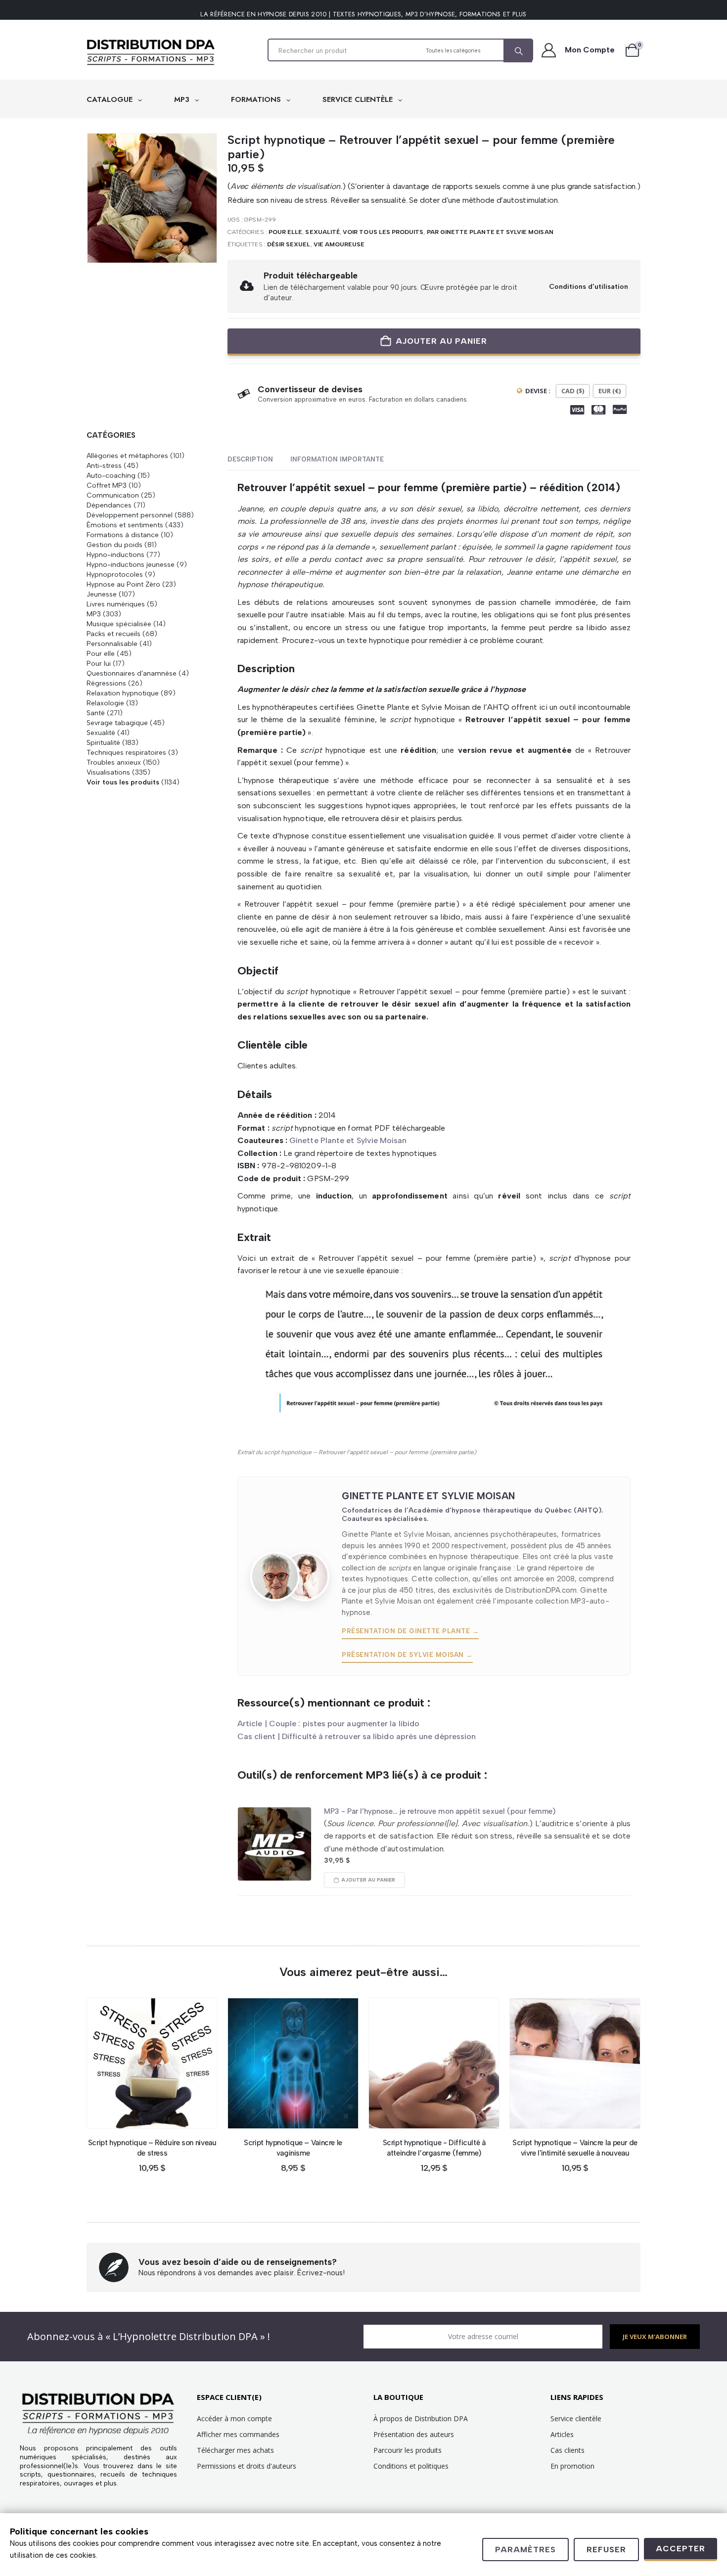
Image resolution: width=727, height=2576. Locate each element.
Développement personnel (130, 515)
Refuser (606, 2550)
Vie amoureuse (339, 244)
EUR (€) (610, 391)
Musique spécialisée (119, 624)
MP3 (183, 99)
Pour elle (286, 232)
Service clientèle (576, 2418)
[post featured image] (274, 1844)
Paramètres (525, 2550)
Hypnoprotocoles (115, 574)
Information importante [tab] (337, 459)
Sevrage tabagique (117, 723)
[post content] (152, 2063)
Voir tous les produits (383, 232)
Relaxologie (105, 703)
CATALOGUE (111, 99)
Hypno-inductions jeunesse (131, 564)
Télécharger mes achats (235, 2450)
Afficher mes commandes (238, 2434)
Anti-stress (104, 465)
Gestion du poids (114, 545)
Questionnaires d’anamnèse (132, 673)
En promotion (572, 2466)
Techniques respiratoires (126, 752)
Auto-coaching (111, 475)
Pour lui (99, 663)
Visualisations (108, 772)
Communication (113, 495)
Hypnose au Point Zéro (123, 584)
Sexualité (322, 232)
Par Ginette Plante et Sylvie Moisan (490, 232)
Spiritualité (103, 742)
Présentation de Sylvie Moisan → (407, 1655)
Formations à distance (123, 535)
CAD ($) (573, 391)
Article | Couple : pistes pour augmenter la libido (328, 1724)
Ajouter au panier (441, 341)
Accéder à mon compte (234, 2418)
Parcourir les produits (408, 2450)
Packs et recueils (114, 634)
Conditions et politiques (411, 2466)
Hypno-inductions (115, 554)
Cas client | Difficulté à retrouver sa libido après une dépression (357, 1736)
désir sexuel (289, 244)
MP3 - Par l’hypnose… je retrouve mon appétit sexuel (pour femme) (440, 1811)
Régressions (106, 683)
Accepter (681, 2549)
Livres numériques (116, 604)
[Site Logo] (151, 52)
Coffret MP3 (107, 485)
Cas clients (568, 2450)
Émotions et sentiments (125, 525)
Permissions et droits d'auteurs (247, 2466)
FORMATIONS (257, 99)
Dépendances (109, 505)
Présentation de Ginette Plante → (410, 1631)
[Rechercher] (518, 51)
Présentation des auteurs (414, 2434)
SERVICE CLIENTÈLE (359, 99)
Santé (96, 713)
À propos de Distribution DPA (421, 2418)
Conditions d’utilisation (589, 286)
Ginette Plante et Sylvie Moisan (348, 1140)
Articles (562, 2434)
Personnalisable (112, 644)
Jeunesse (102, 594)
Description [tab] (250, 459)
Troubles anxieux (114, 762)
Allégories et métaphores (127, 456)
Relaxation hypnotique (123, 693)
